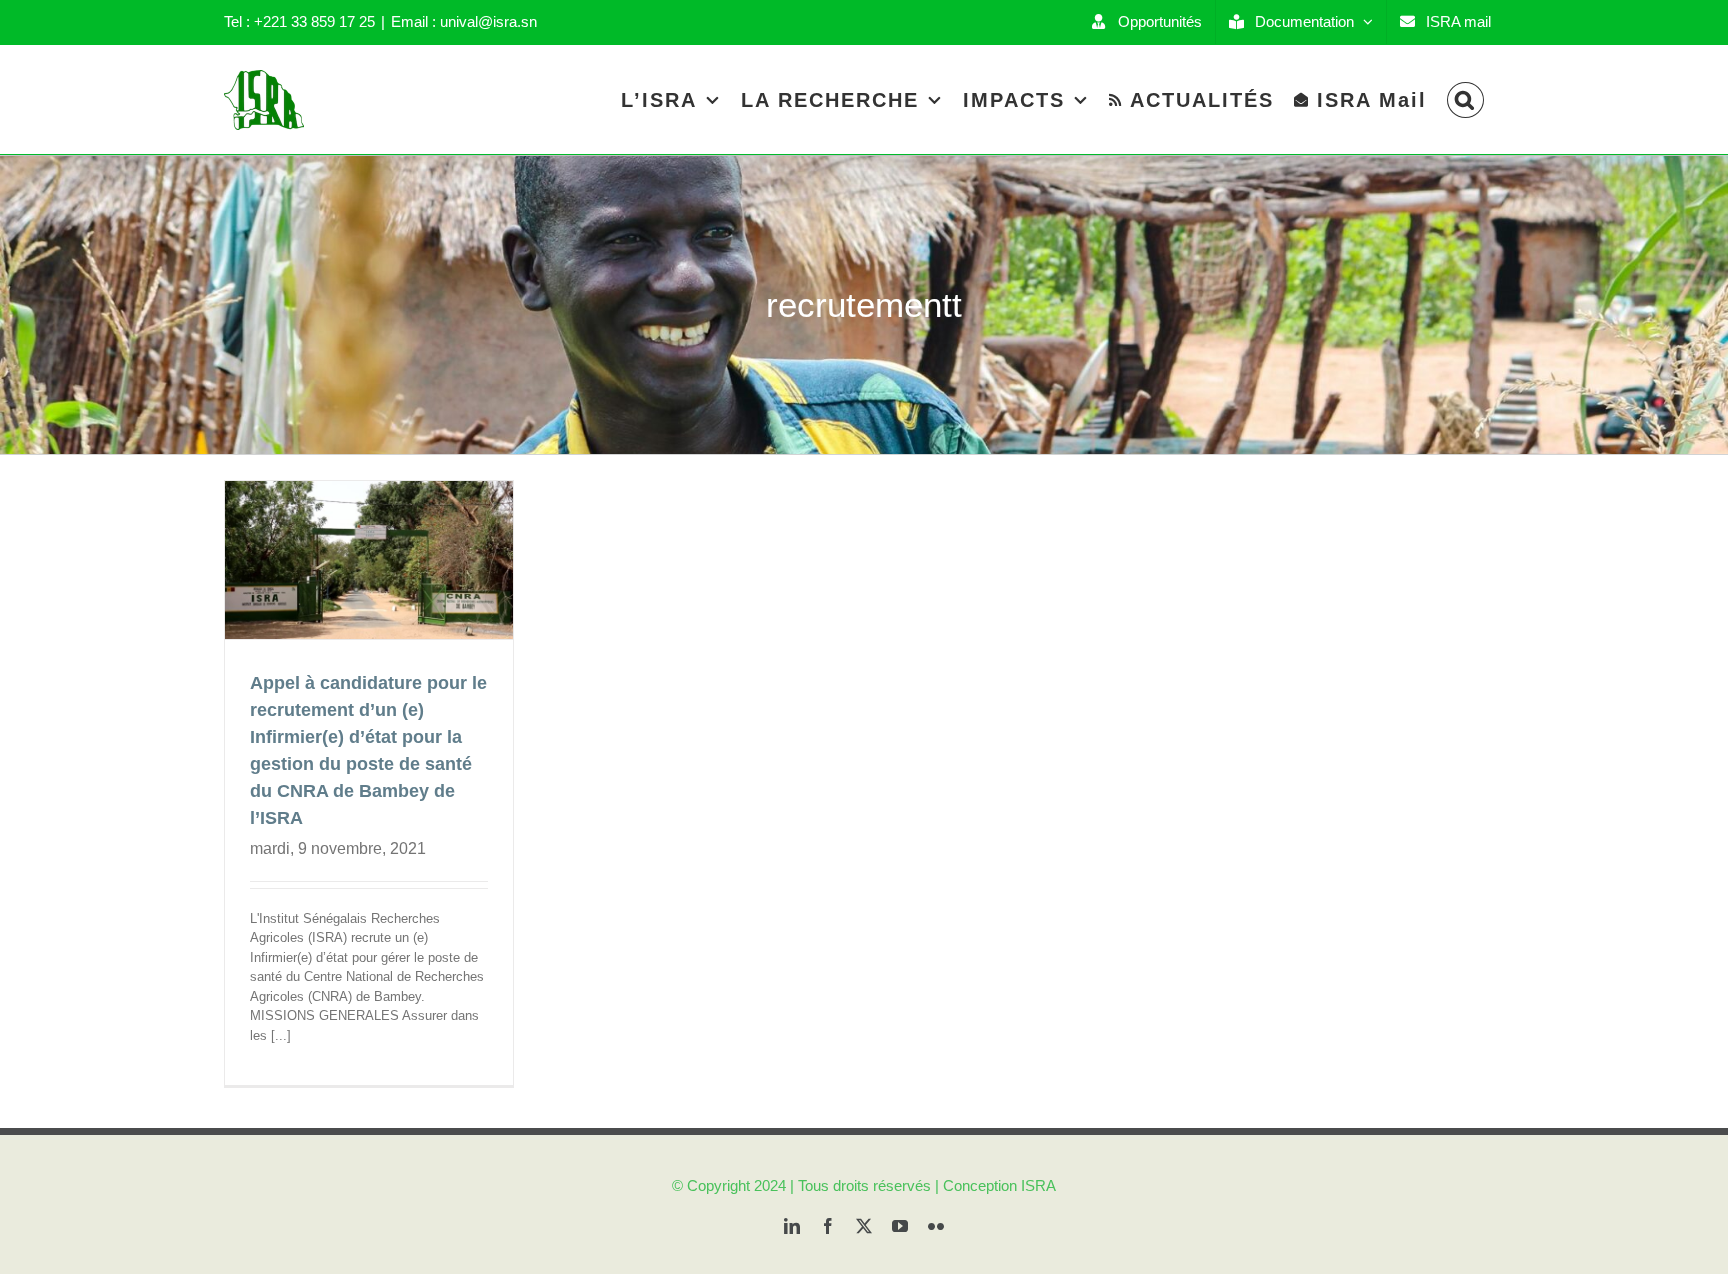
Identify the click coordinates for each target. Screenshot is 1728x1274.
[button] (1465, 99)
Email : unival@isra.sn (464, 21)
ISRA (1038, 1185)
